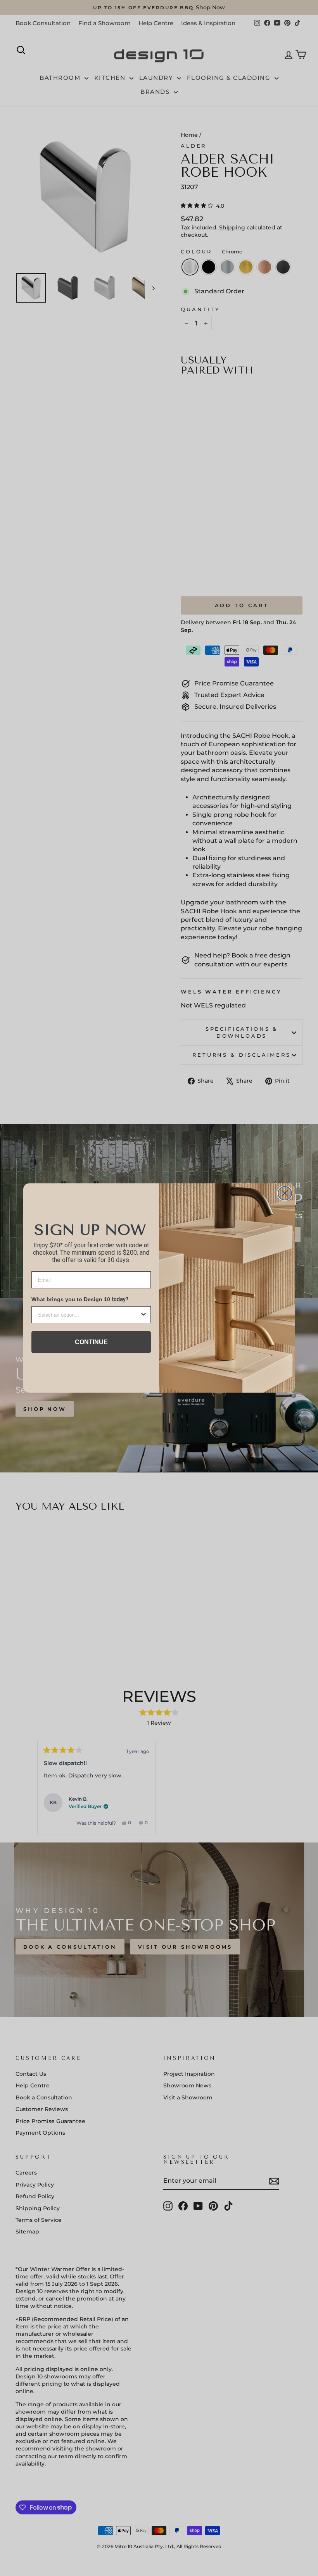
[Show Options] (143, 1315)
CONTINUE (91, 1342)
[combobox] (89, 1315)
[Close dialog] (285, 1193)
